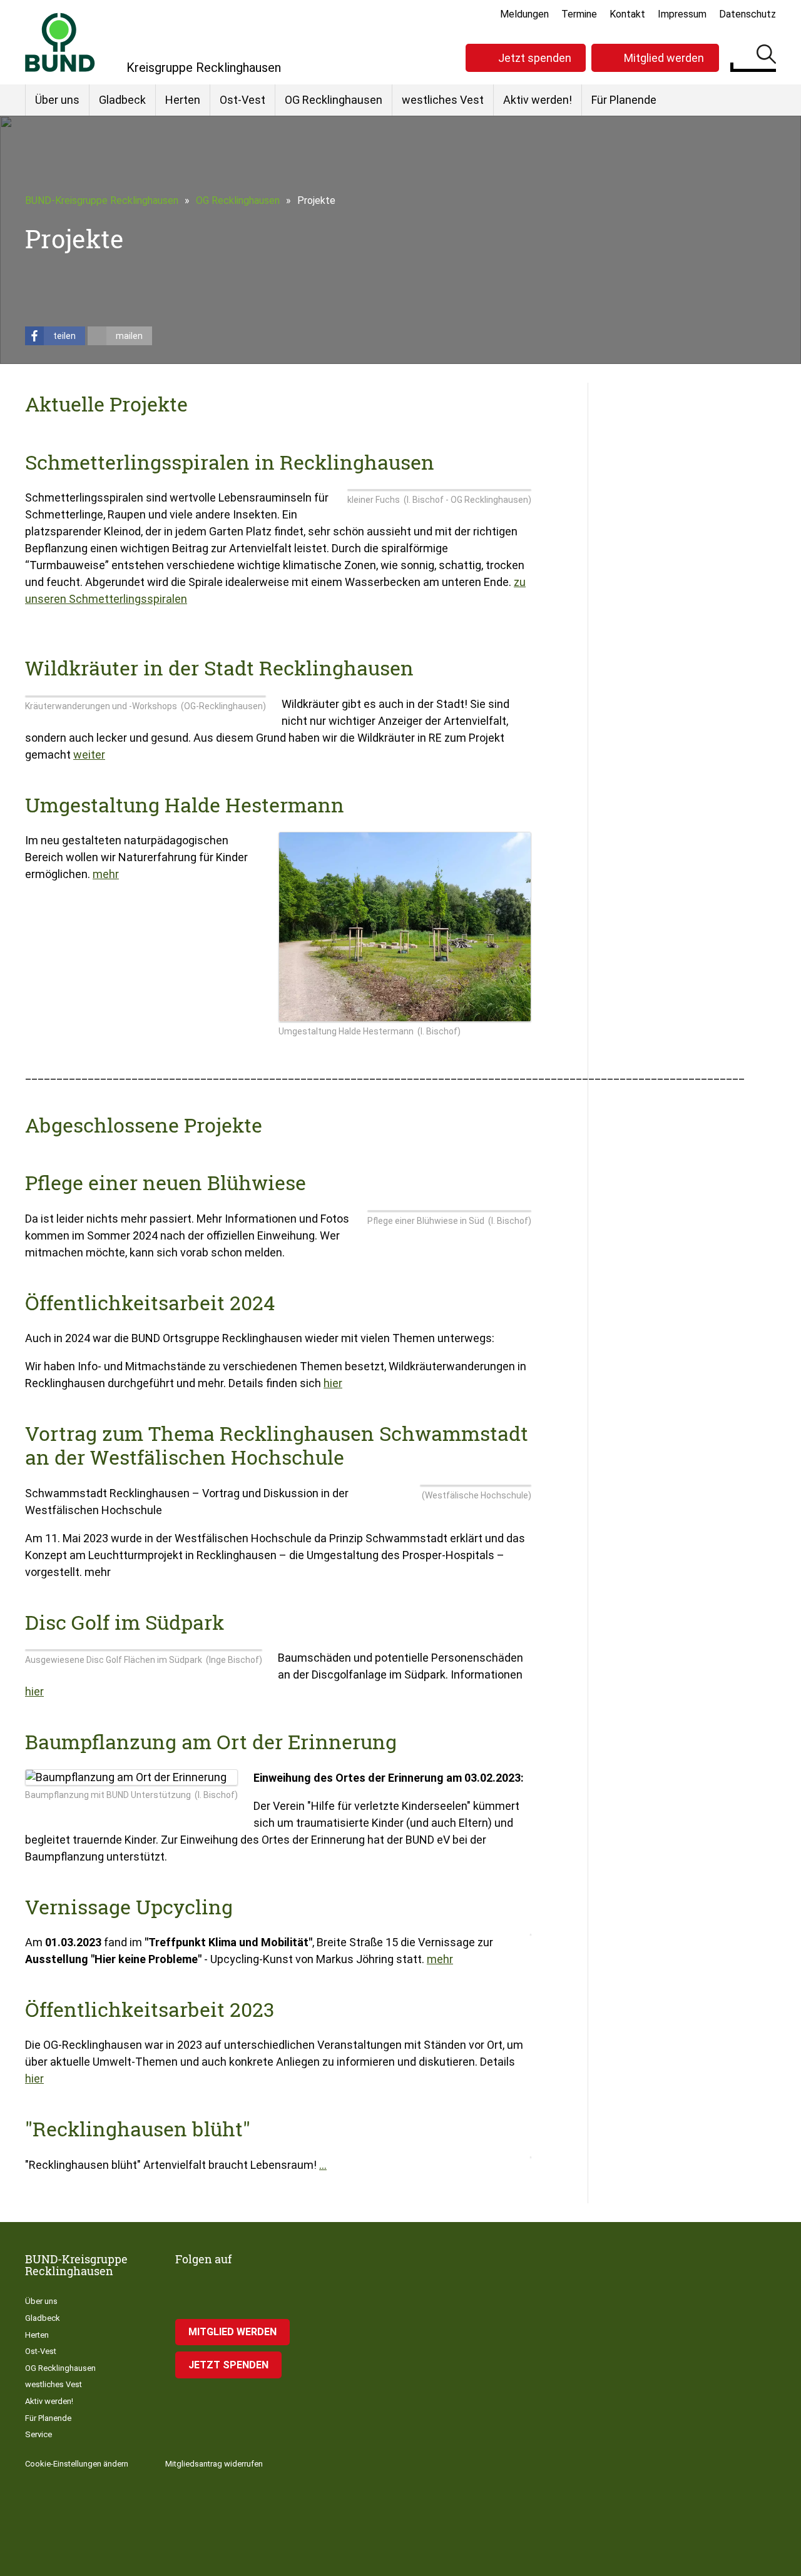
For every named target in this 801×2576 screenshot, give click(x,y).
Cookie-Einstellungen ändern (77, 2464)
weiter (89, 755)
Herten (183, 100)
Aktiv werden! (538, 100)
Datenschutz (747, 14)
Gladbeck (122, 100)
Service (38, 2434)
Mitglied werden (664, 58)
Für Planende (624, 100)
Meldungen (524, 14)
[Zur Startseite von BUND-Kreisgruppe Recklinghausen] (60, 42)
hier (333, 1383)
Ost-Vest (242, 100)
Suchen (766, 56)
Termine (579, 14)
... (323, 2165)
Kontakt (627, 14)
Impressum (682, 14)
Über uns (57, 100)
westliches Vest (443, 100)
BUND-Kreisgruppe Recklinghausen (102, 200)
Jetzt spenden (535, 58)
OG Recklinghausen (334, 100)
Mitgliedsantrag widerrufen (214, 2464)
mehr (106, 874)
